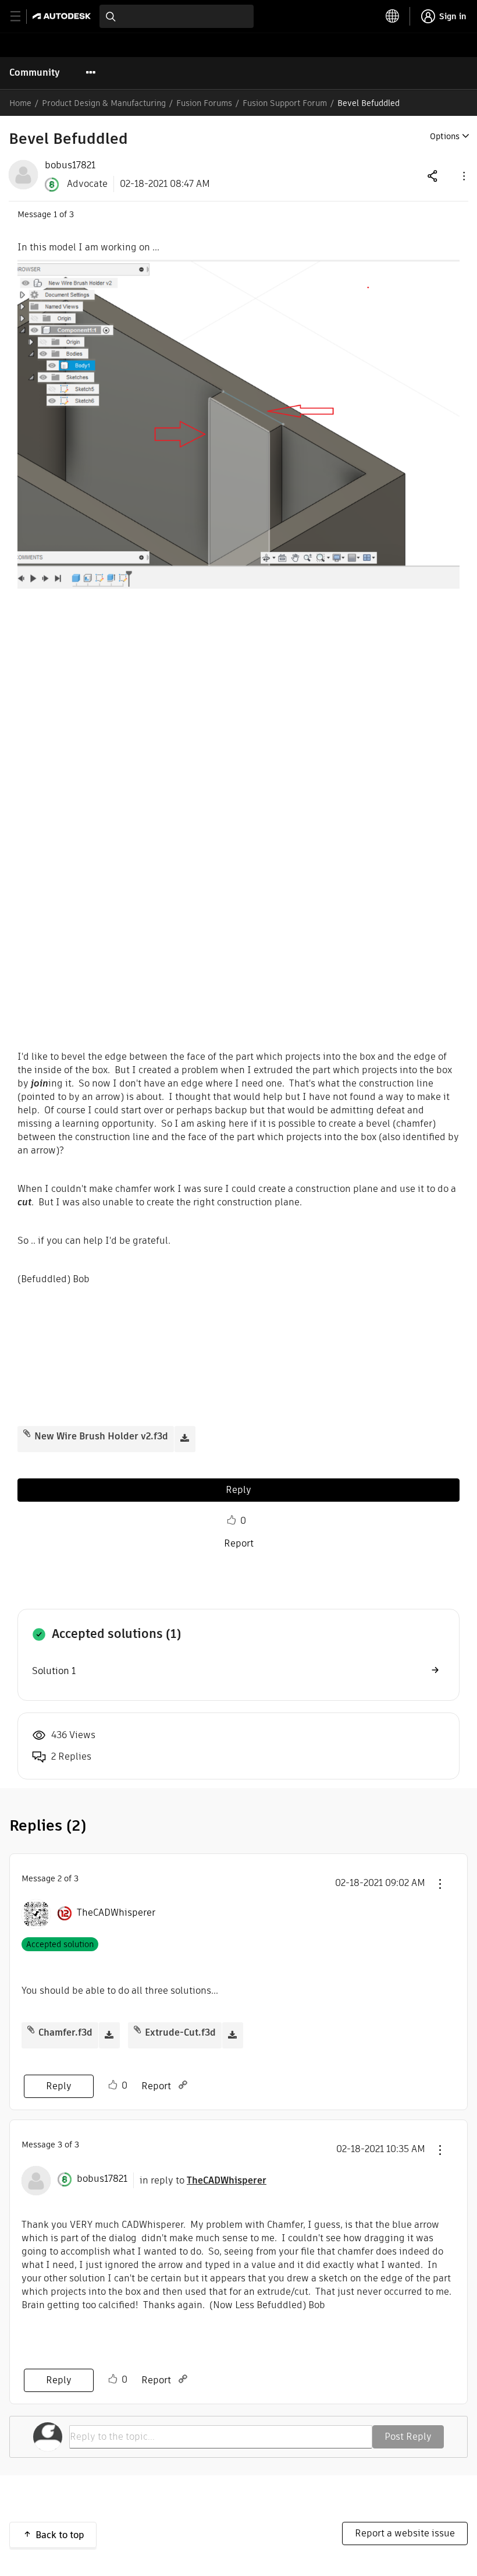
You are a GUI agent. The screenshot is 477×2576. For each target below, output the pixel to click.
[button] (463, 176)
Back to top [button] (60, 2535)
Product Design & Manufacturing (104, 103)
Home (20, 103)
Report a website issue (405, 2533)
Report (239, 1543)
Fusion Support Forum (285, 103)
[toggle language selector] (393, 16)
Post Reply (408, 2437)
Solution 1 (54, 1671)
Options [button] (445, 136)
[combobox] (177, 16)
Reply (238, 1490)
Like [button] (232, 1520)
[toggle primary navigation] (22, 17)
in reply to (203, 2180)
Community (35, 72)
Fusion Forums (204, 103)
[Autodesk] (63, 16)
